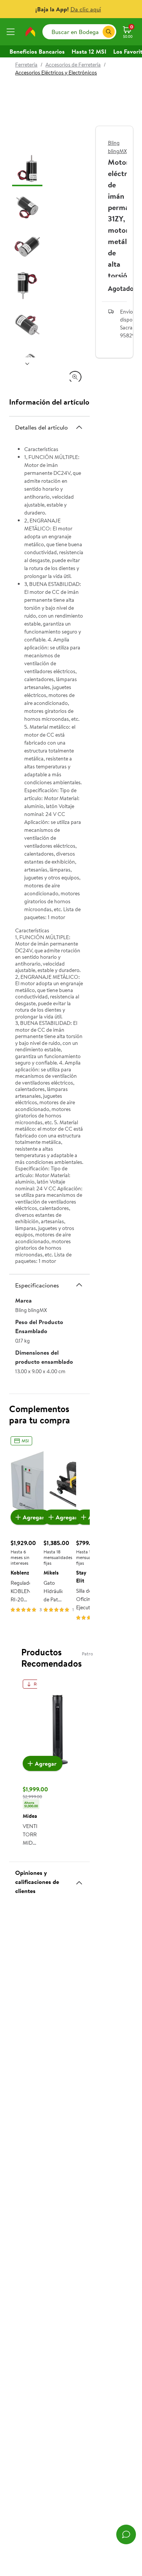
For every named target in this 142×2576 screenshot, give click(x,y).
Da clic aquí (86, 9)
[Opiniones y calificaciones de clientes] (79, 1880)
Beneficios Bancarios (37, 51)
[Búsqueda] (109, 32)
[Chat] (126, 2534)
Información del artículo (49, 402)
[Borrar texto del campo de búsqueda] (97, 32)
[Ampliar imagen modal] (75, 377)
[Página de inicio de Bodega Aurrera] (30, 32)
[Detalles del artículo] (79, 427)
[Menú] (12, 32)
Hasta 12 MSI (89, 51)
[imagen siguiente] (27, 363)
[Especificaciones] (79, 1285)
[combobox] (79, 32)
